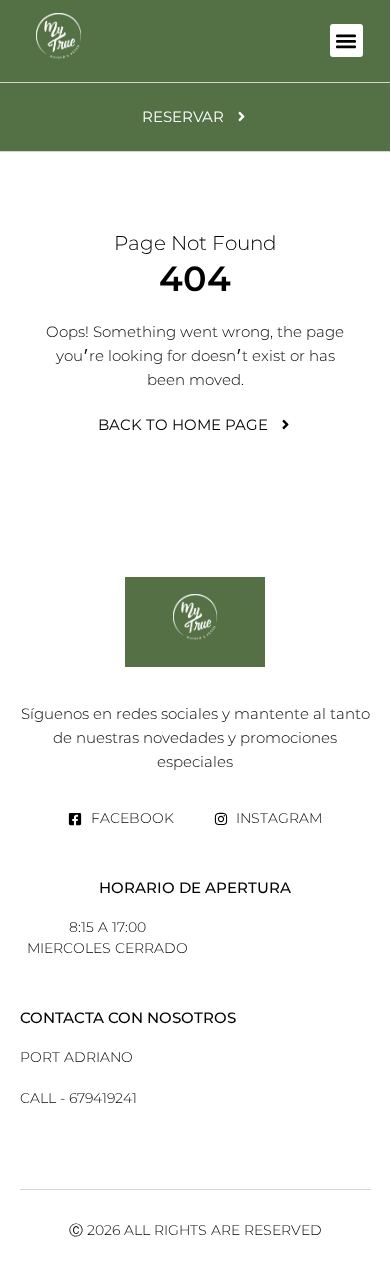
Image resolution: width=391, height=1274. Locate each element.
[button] (346, 40)
